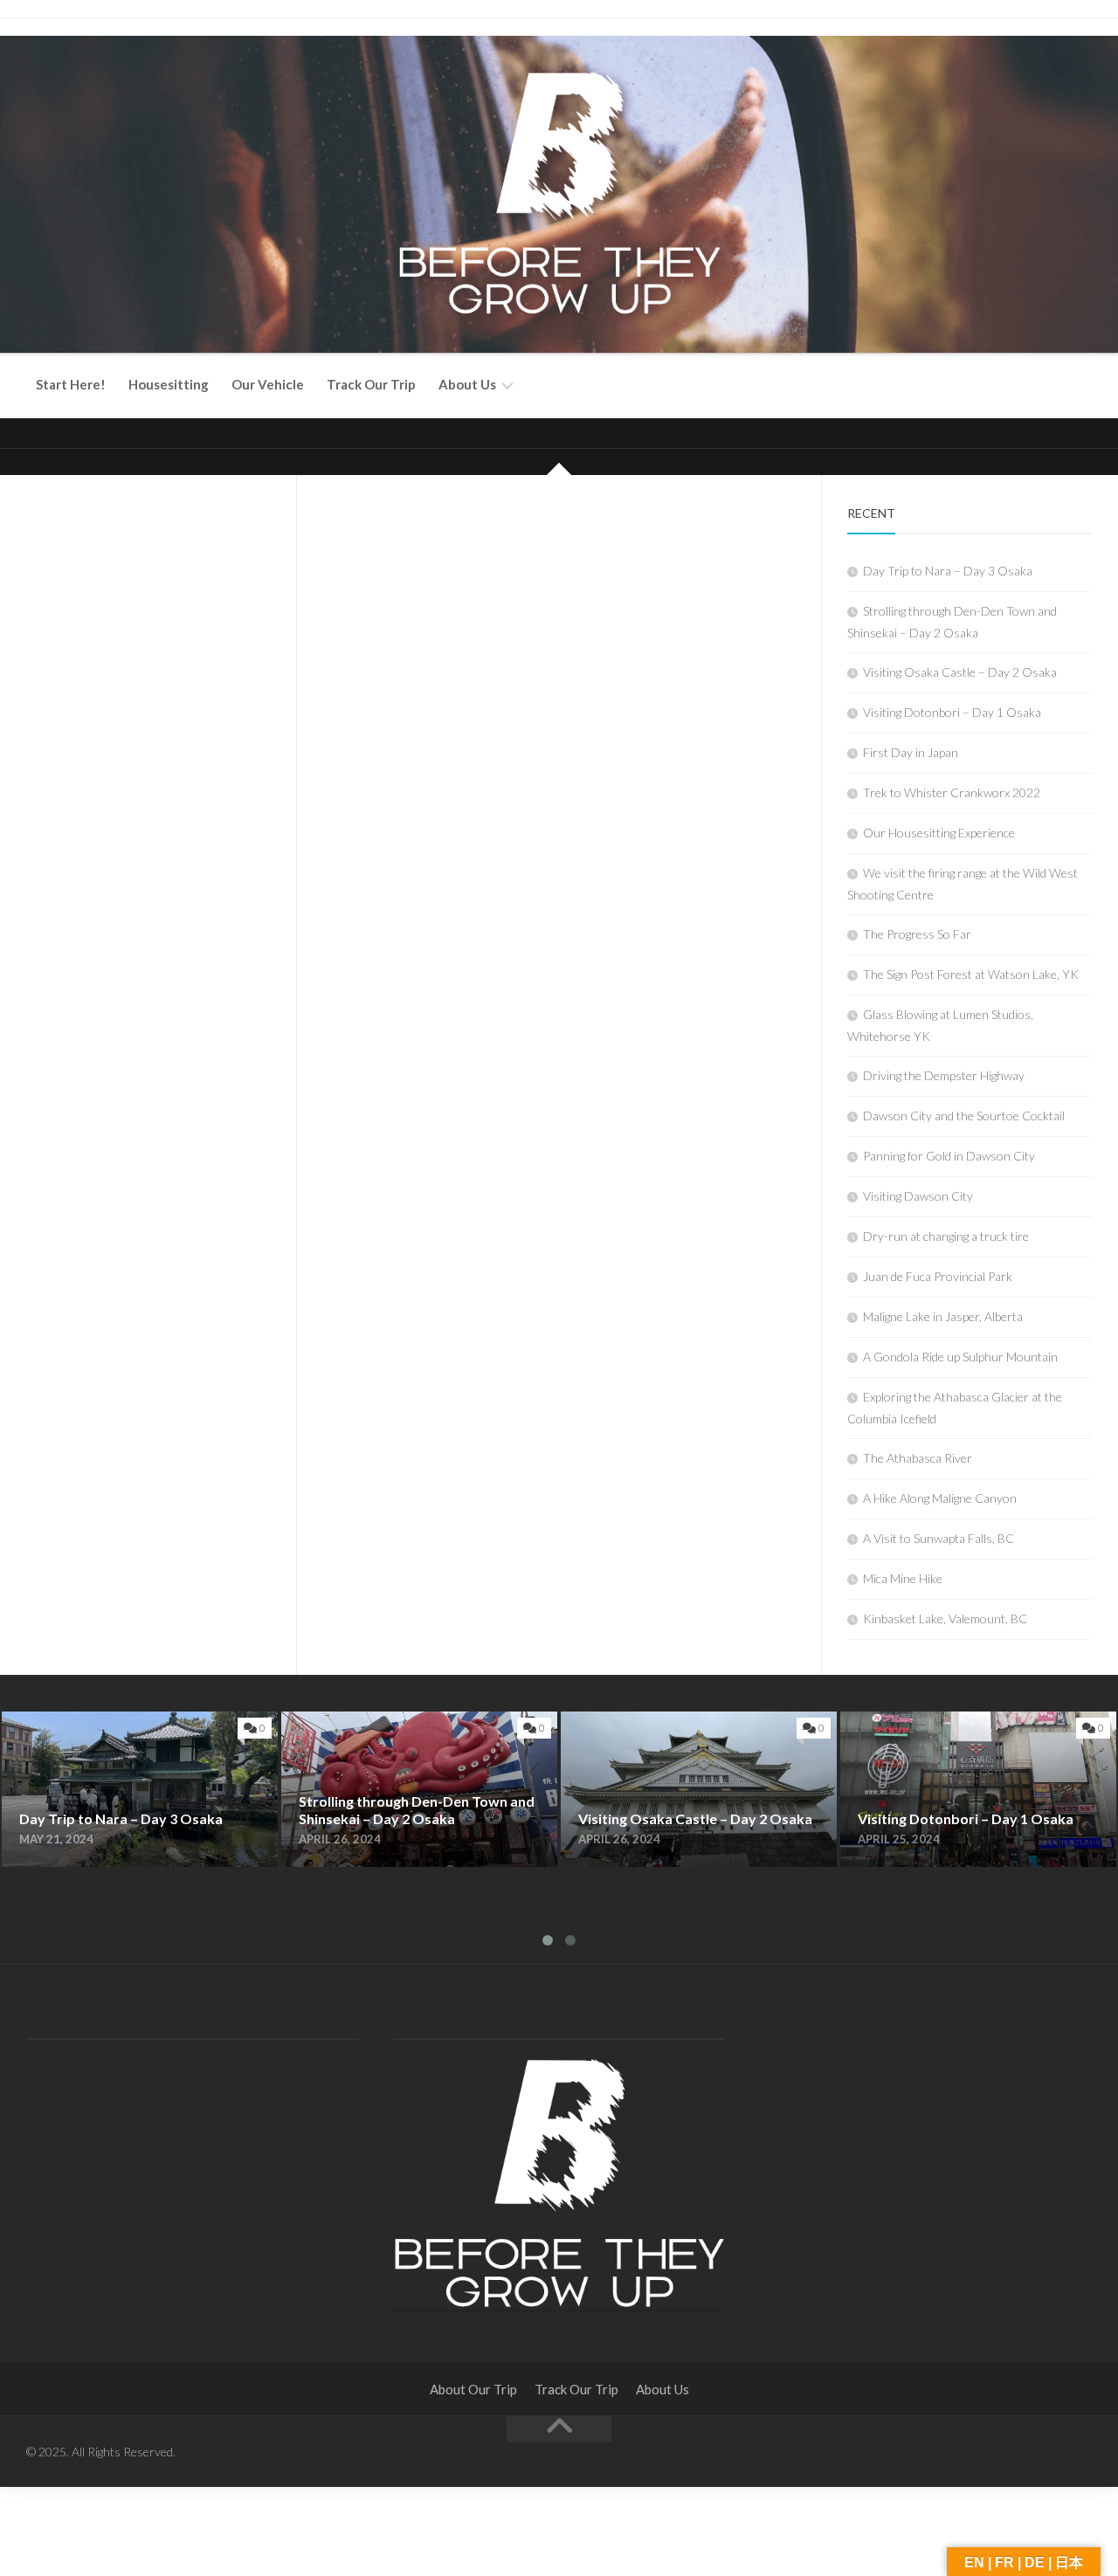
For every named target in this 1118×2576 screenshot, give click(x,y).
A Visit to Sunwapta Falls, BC (939, 1538)
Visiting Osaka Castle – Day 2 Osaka (960, 672)
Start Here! (71, 384)
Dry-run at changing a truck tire (946, 1236)
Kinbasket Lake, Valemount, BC (945, 1619)
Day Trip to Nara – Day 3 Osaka (948, 571)
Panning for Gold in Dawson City (949, 1156)
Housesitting (169, 384)
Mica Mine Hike (903, 1578)
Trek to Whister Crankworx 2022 (952, 792)
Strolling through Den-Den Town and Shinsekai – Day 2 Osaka (417, 1732)
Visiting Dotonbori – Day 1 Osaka (952, 712)
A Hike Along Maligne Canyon (940, 1498)
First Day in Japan (911, 752)
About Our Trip (473, 2389)
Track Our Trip (371, 384)
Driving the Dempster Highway (944, 1075)
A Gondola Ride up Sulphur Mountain (960, 1357)
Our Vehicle (268, 384)
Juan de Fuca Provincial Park (938, 1276)
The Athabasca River (918, 1458)
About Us (467, 384)
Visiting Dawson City (918, 1196)
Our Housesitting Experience (939, 833)
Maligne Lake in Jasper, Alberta (943, 1316)
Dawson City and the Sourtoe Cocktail (964, 1116)
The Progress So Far (917, 934)
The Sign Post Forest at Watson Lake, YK (971, 974)
